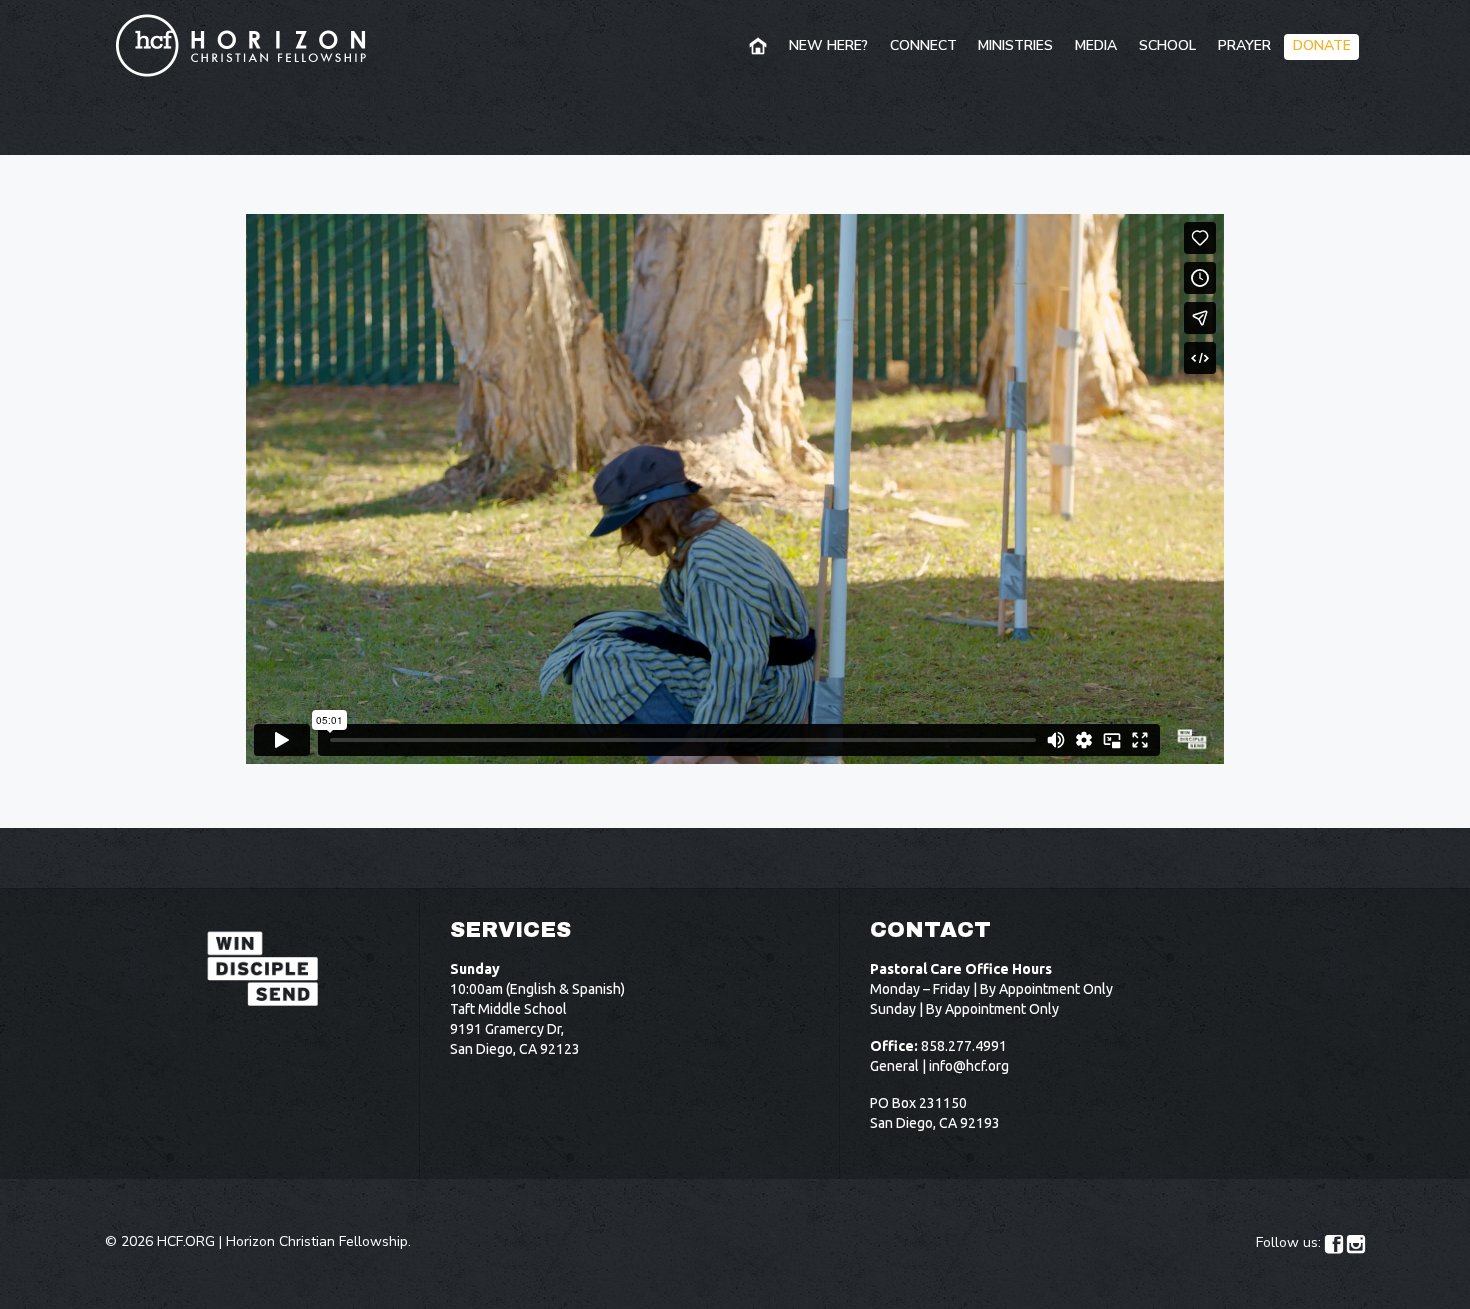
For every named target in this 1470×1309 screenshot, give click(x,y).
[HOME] (759, 47)
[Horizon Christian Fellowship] (242, 45)
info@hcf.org (969, 1066)
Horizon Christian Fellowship (317, 1241)
